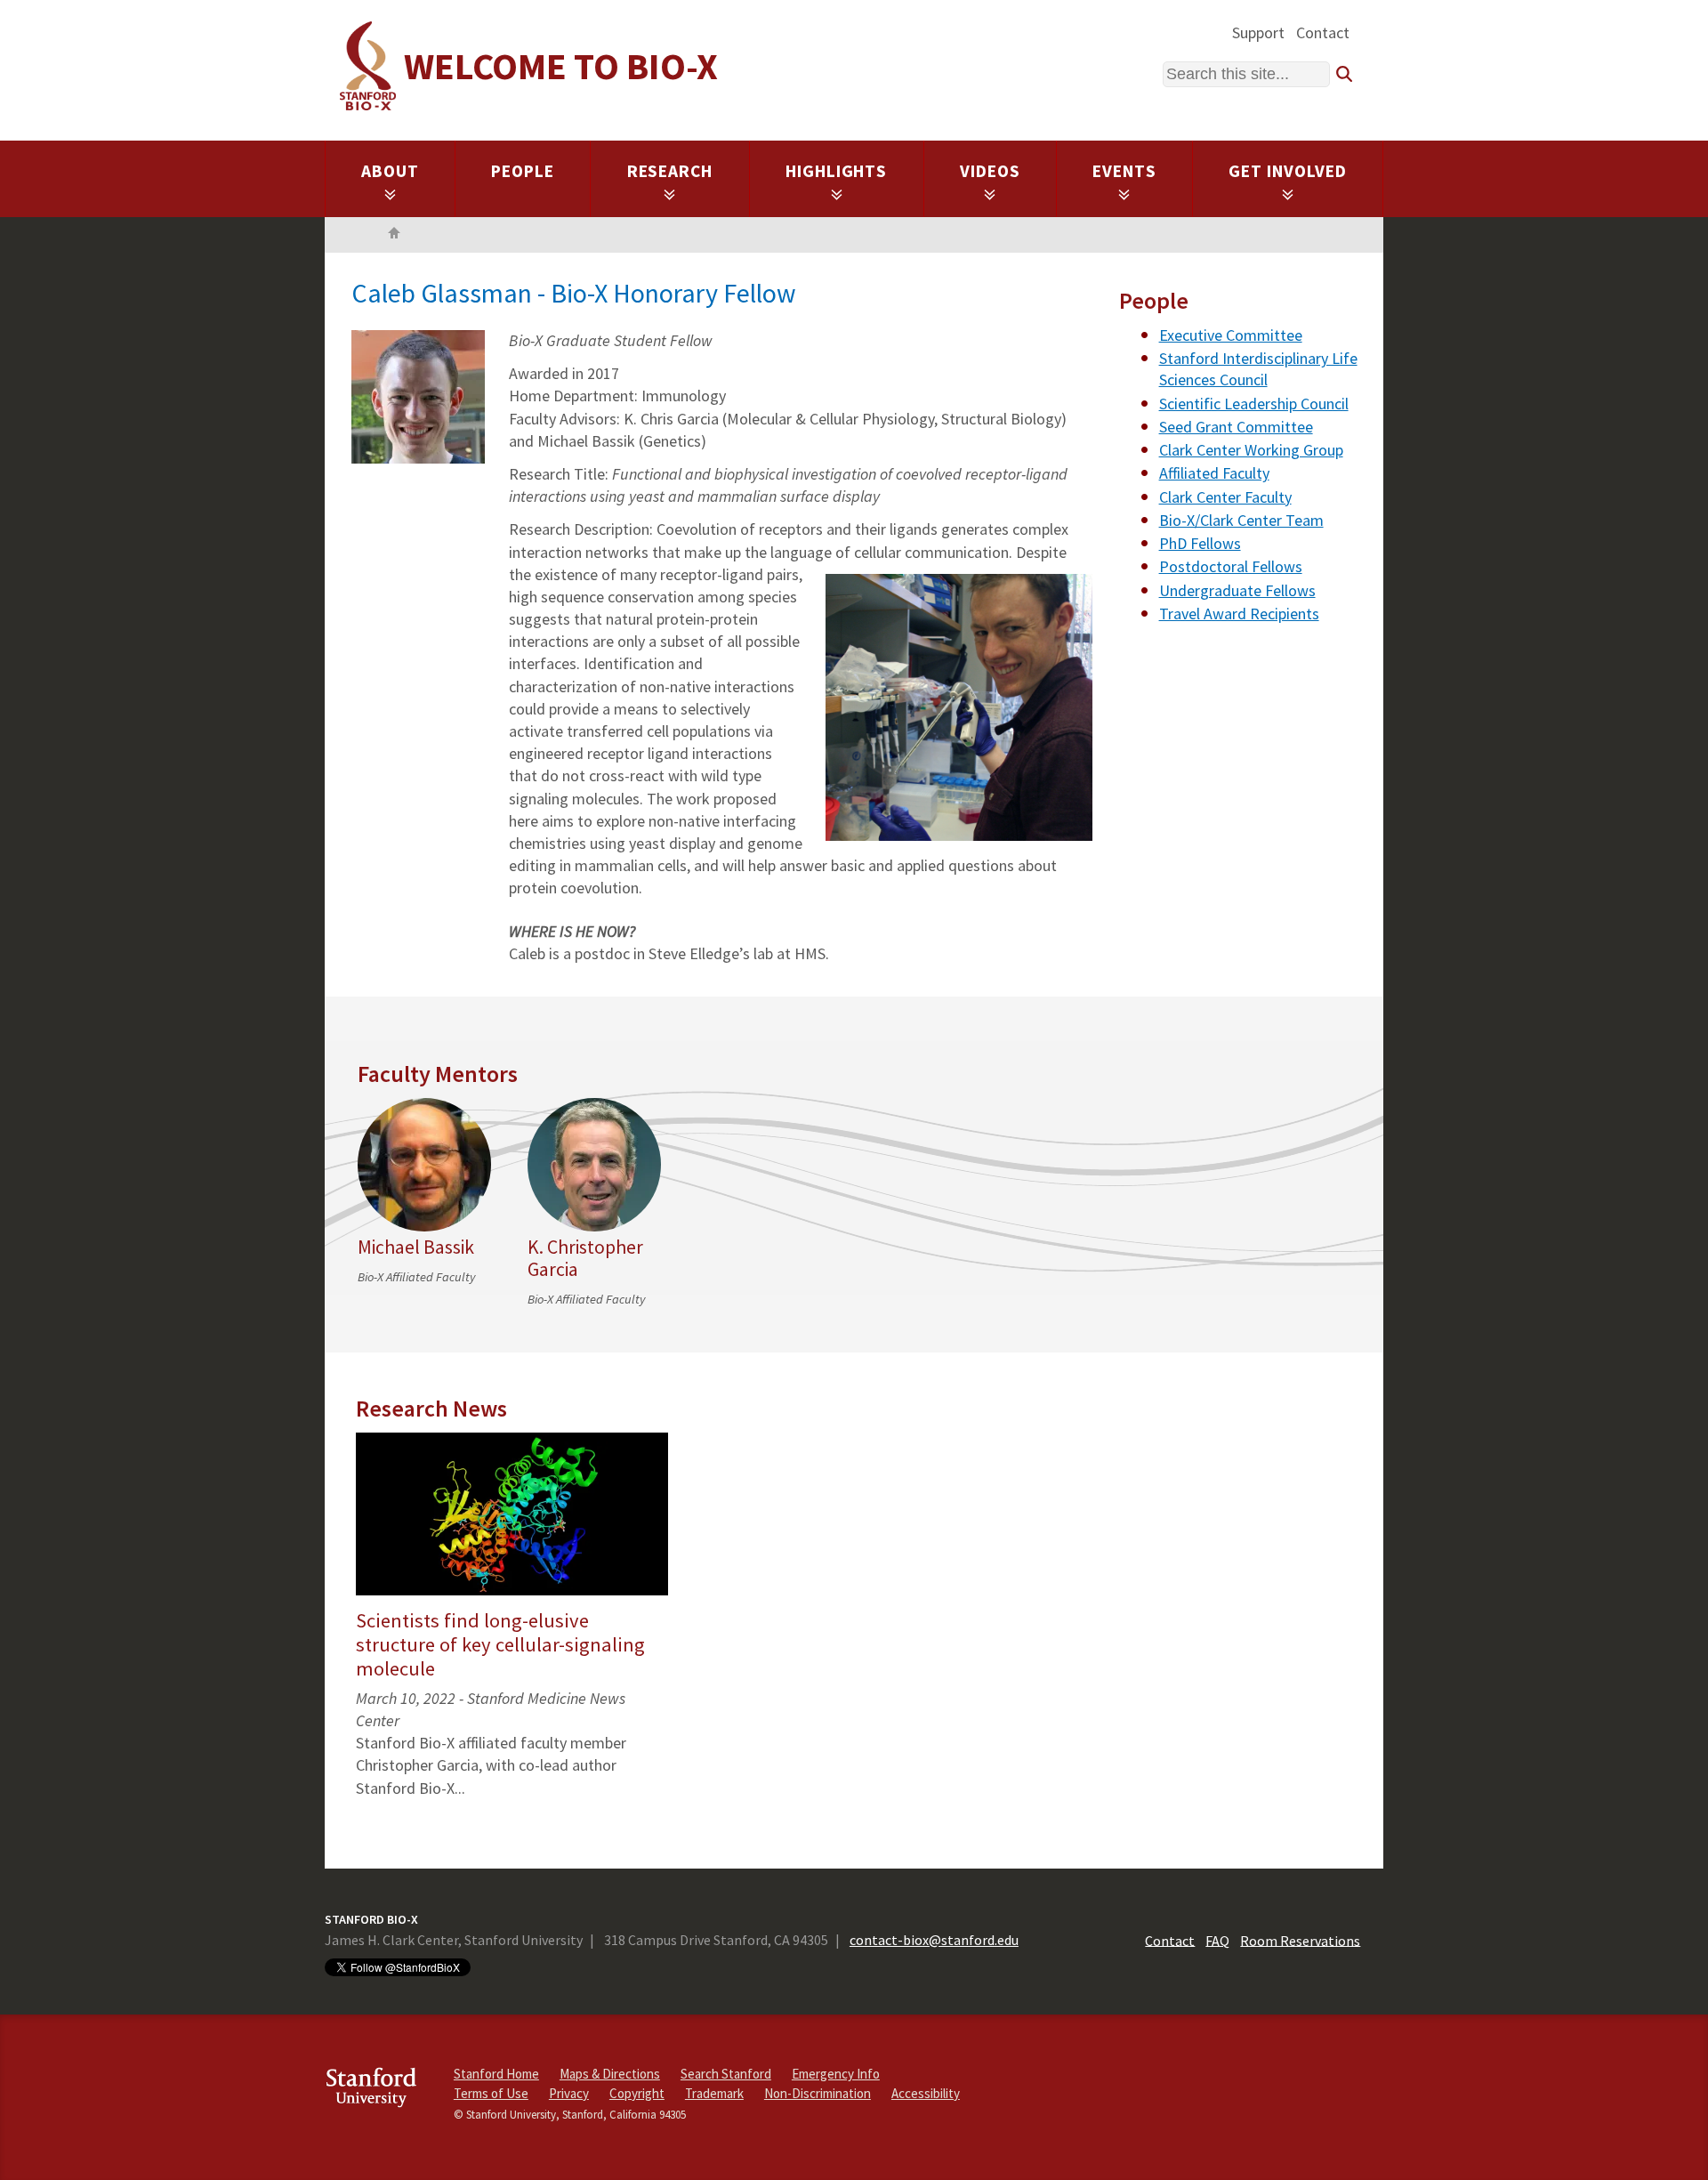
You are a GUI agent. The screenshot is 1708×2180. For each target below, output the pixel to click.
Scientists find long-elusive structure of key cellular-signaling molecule (500, 1644)
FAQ (1217, 1940)
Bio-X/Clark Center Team (1241, 520)
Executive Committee (1231, 335)
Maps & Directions (610, 2074)
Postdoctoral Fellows (1231, 566)
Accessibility (926, 2093)
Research (670, 171)
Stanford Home (496, 2074)
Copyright (637, 2093)
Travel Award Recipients (1239, 614)
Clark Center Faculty (1225, 497)
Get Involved (1288, 171)
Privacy (569, 2093)
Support (1258, 32)
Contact (1323, 32)
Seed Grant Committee (1236, 427)
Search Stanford (726, 2074)
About (390, 171)
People (523, 171)
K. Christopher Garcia (585, 1258)
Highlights (837, 171)
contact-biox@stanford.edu (934, 1940)
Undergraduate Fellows (1237, 590)
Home (394, 235)
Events (1124, 171)
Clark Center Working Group (1251, 450)
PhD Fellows (1200, 543)
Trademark (714, 2093)
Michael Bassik (416, 1247)
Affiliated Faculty (1214, 473)
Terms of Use (491, 2093)
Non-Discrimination (818, 2093)
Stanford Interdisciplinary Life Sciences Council (1258, 369)
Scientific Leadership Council (1254, 404)
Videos (990, 171)
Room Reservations (1300, 1940)
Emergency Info (836, 2074)
